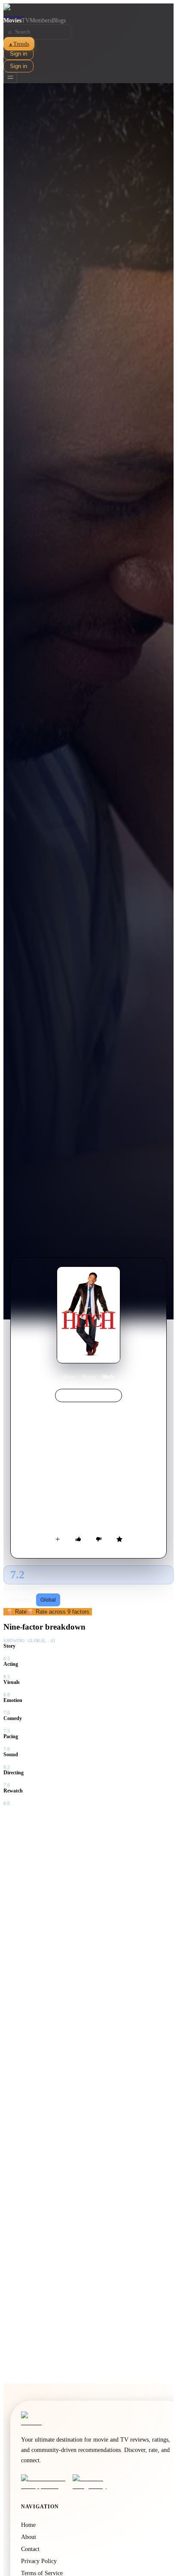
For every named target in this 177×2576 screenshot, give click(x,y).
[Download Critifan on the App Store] (44, 2482)
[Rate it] (119, 1539)
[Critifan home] (88, 10)
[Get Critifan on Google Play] (96, 2482)
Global (48, 1600)
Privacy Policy (39, 2561)
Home (70, 1377)
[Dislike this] (99, 1539)
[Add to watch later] (58, 1539)
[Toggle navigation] (10, 78)
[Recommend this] (78, 1539)
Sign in (18, 54)
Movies (12, 20)
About (29, 2537)
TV (26, 20)
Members (41, 20)
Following (20, 1600)
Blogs (59, 20)
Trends (19, 44)
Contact (30, 2549)
